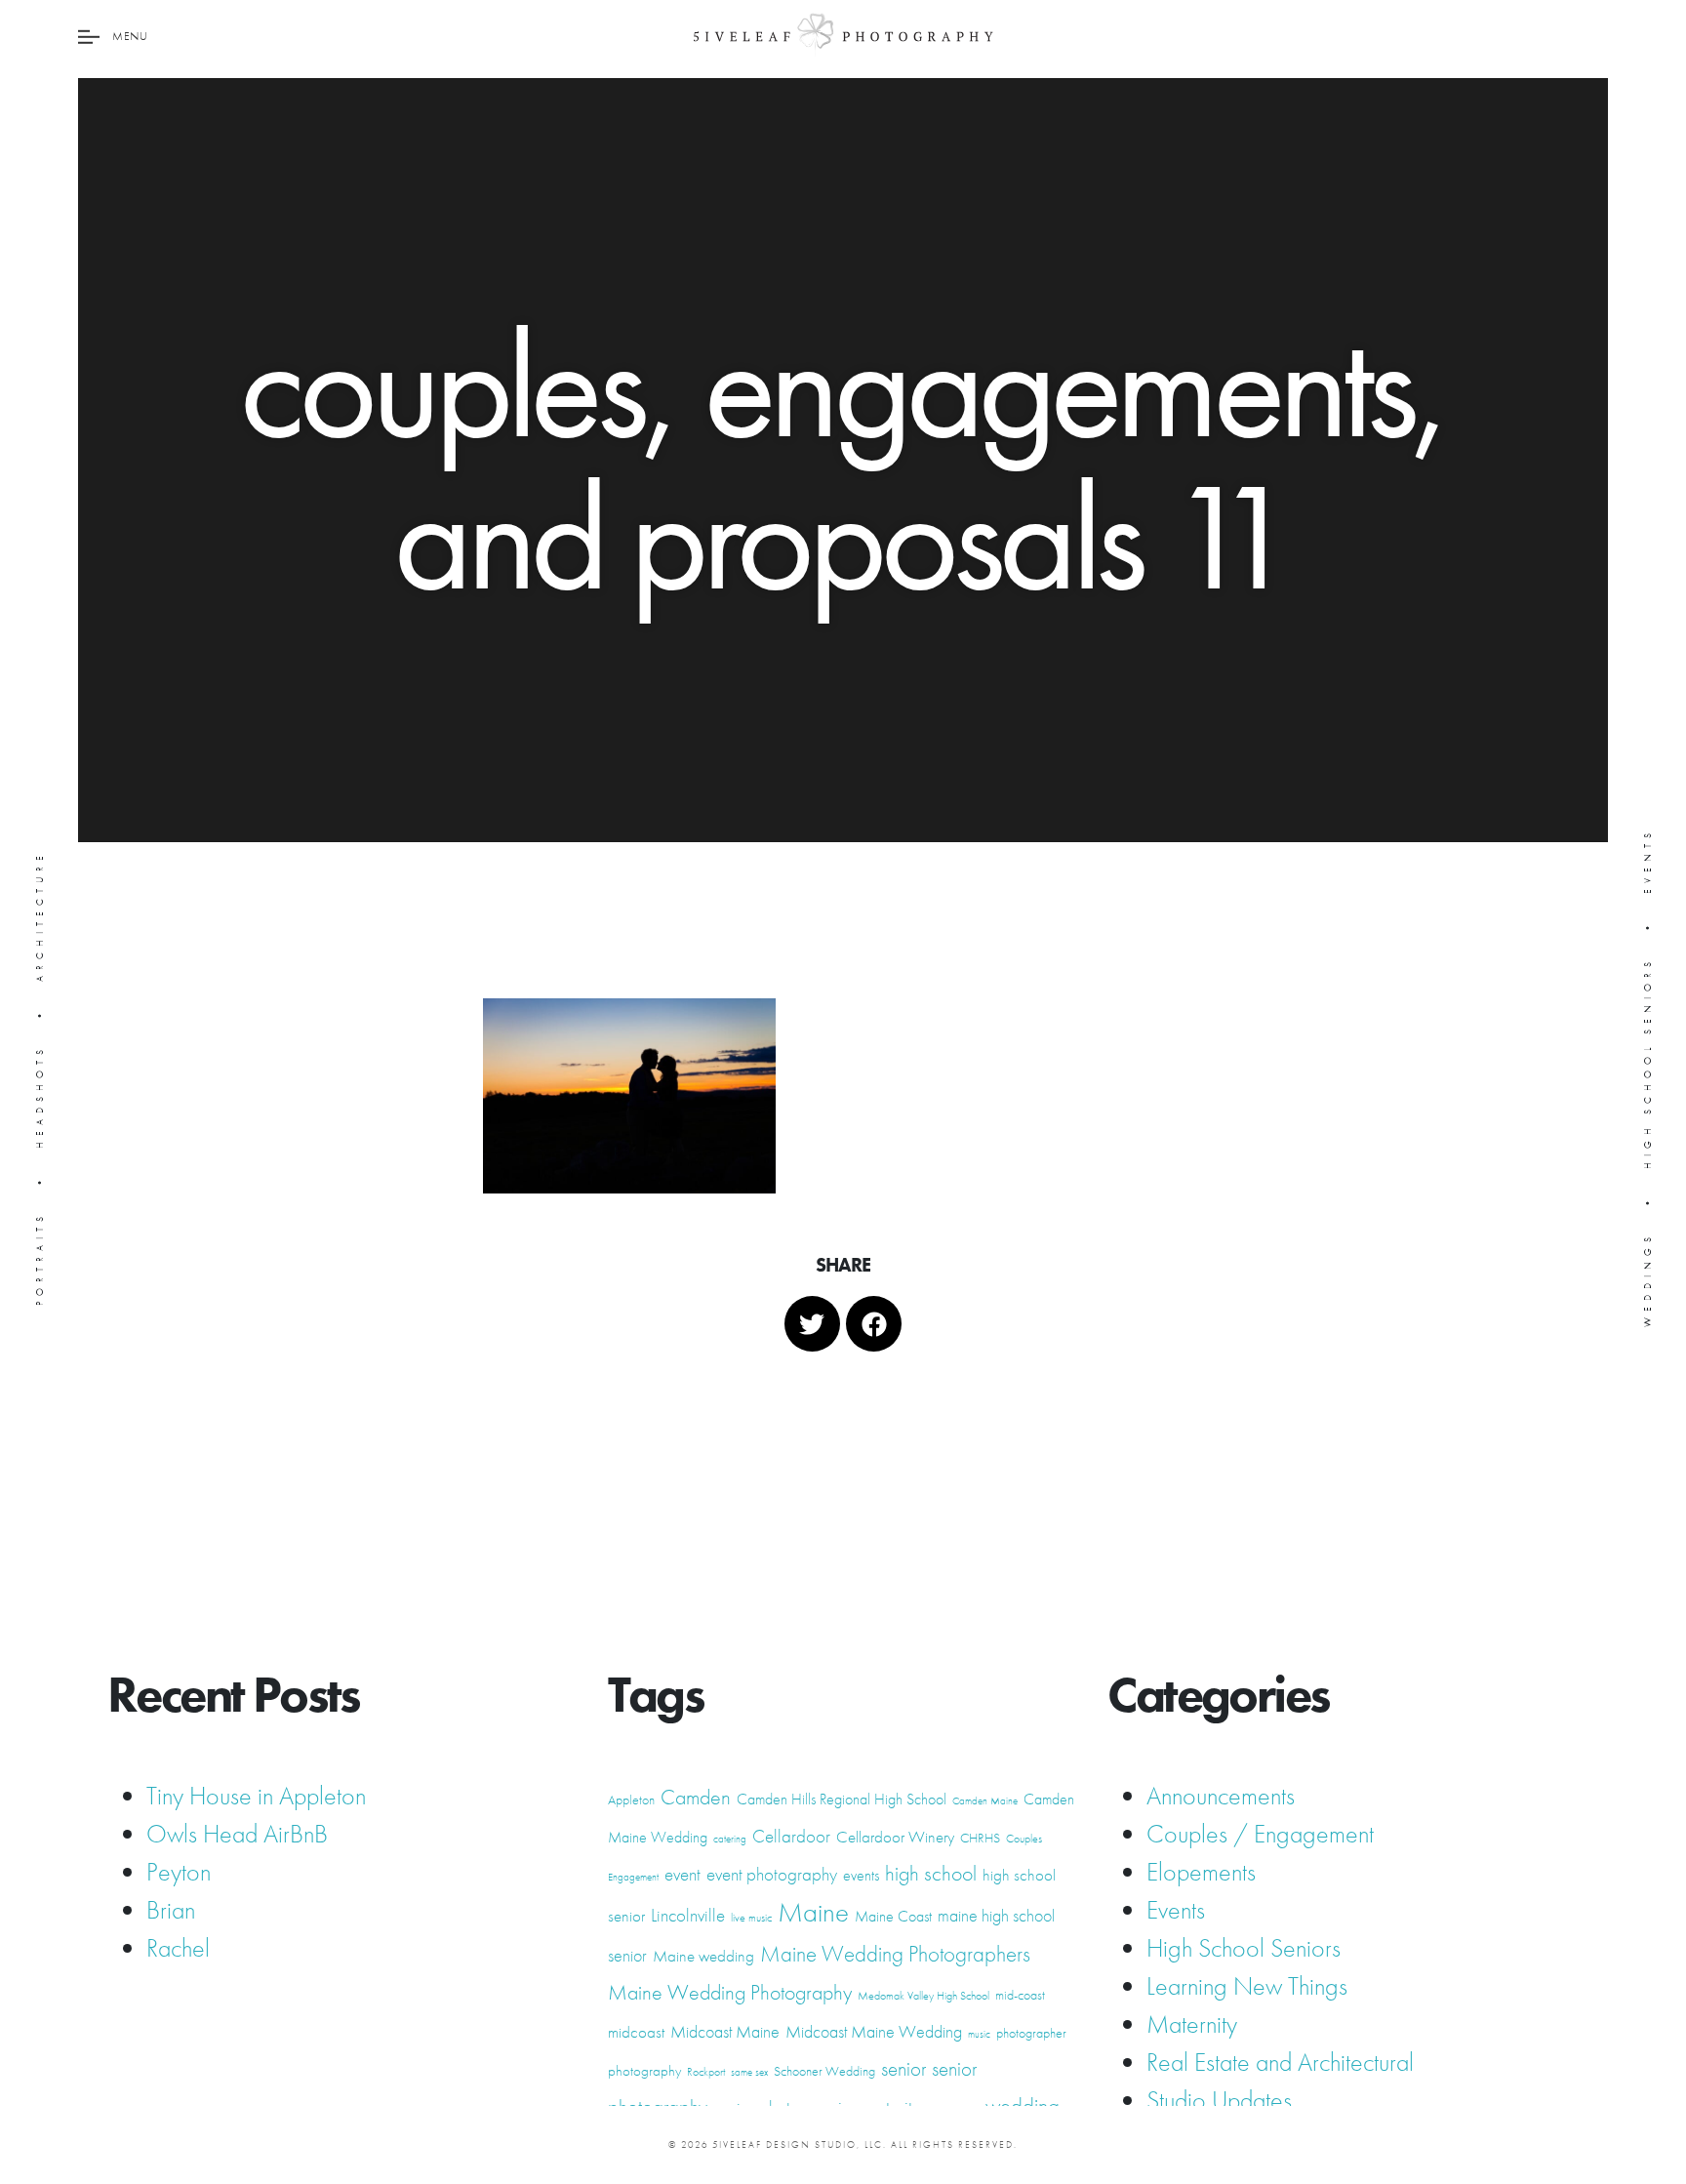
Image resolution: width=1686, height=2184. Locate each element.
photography (644, 2071)
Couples (1024, 1839)
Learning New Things (1247, 1986)
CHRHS (980, 1838)
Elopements (1201, 1872)
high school (931, 1873)
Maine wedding (703, 1956)
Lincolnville (688, 1916)
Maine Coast (893, 1916)
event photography (772, 1874)
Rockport (706, 2072)
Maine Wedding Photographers (895, 1954)
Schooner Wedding (824, 2071)
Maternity (1192, 2024)
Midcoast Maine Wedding (874, 2031)
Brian (171, 1910)
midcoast (636, 2032)
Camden (696, 1797)
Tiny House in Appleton (256, 1796)
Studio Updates (1219, 2100)
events (861, 1875)
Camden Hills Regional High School (842, 1799)
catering (730, 1839)
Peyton (179, 1872)
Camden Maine (985, 1801)
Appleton (631, 1800)
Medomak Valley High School (923, 1996)
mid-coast (1020, 1995)
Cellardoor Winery (895, 1837)
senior (903, 2069)
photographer (1031, 2033)
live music (751, 1918)
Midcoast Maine (725, 2031)
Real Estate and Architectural (1280, 2062)
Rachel (178, 1948)
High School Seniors (1244, 1948)
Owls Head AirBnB (237, 1834)
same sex (749, 2072)
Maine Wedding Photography (730, 1992)
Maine (813, 1912)
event (682, 1875)
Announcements (1221, 1796)
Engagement (633, 1877)
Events (1176, 1910)
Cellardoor (791, 1837)
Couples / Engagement (1260, 1834)
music (979, 2034)
